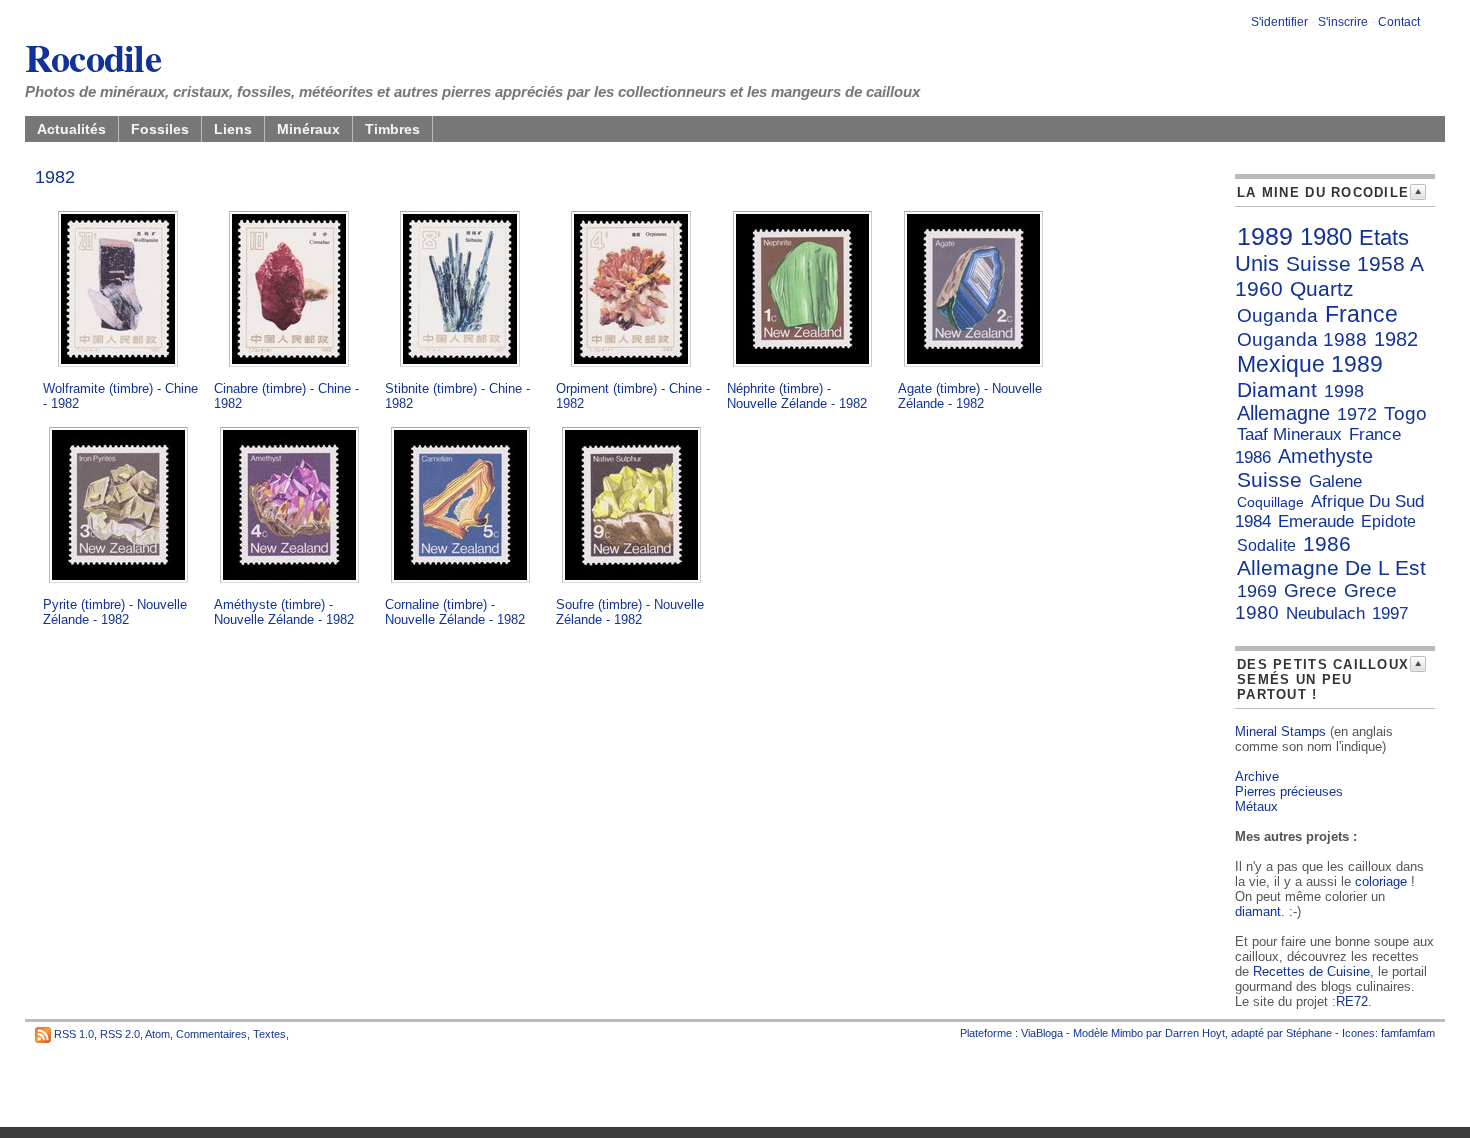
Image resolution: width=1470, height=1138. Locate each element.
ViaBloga (1042, 1033)
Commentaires (211, 1034)
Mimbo (1127, 1033)
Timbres (392, 129)
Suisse (1269, 479)
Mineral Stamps (1280, 731)
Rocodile (93, 57)
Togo (1405, 413)
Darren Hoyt (1195, 1033)
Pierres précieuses (1289, 791)
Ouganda (1277, 315)
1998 (1344, 391)
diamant (1258, 911)
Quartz (1322, 288)
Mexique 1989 (1310, 364)
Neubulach (1325, 613)
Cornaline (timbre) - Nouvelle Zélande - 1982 (455, 612)
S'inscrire (1343, 22)
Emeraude (1316, 521)
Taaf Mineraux (1289, 434)
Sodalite (1266, 545)
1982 (1396, 339)
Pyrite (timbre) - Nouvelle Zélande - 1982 (115, 612)
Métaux (1256, 806)
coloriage (1381, 881)
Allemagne (1283, 413)
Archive (1257, 776)
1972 (1357, 414)
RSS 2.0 (120, 1034)
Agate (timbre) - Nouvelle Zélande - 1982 (970, 396)
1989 (1265, 236)
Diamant (1277, 389)
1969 (1257, 591)
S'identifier (1279, 22)
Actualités (71, 129)
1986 (1327, 543)
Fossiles (160, 129)
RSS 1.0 (74, 1034)
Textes (269, 1034)
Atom (157, 1034)
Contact (1399, 22)
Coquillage (1270, 502)
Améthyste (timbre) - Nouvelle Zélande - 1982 (284, 612)
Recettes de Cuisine (1311, 971)
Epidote (1388, 521)
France (1361, 314)
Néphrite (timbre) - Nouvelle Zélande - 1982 (797, 396)
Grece (1310, 590)
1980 (1326, 236)
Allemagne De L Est (1331, 567)
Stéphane (1309, 1033)
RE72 (1352, 1001)
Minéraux (308, 129)
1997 (1390, 613)
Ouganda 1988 (1302, 339)
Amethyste (1325, 456)
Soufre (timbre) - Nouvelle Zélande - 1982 (630, 612)
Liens (233, 129)
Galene (1335, 481)
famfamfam (1408, 1033)
